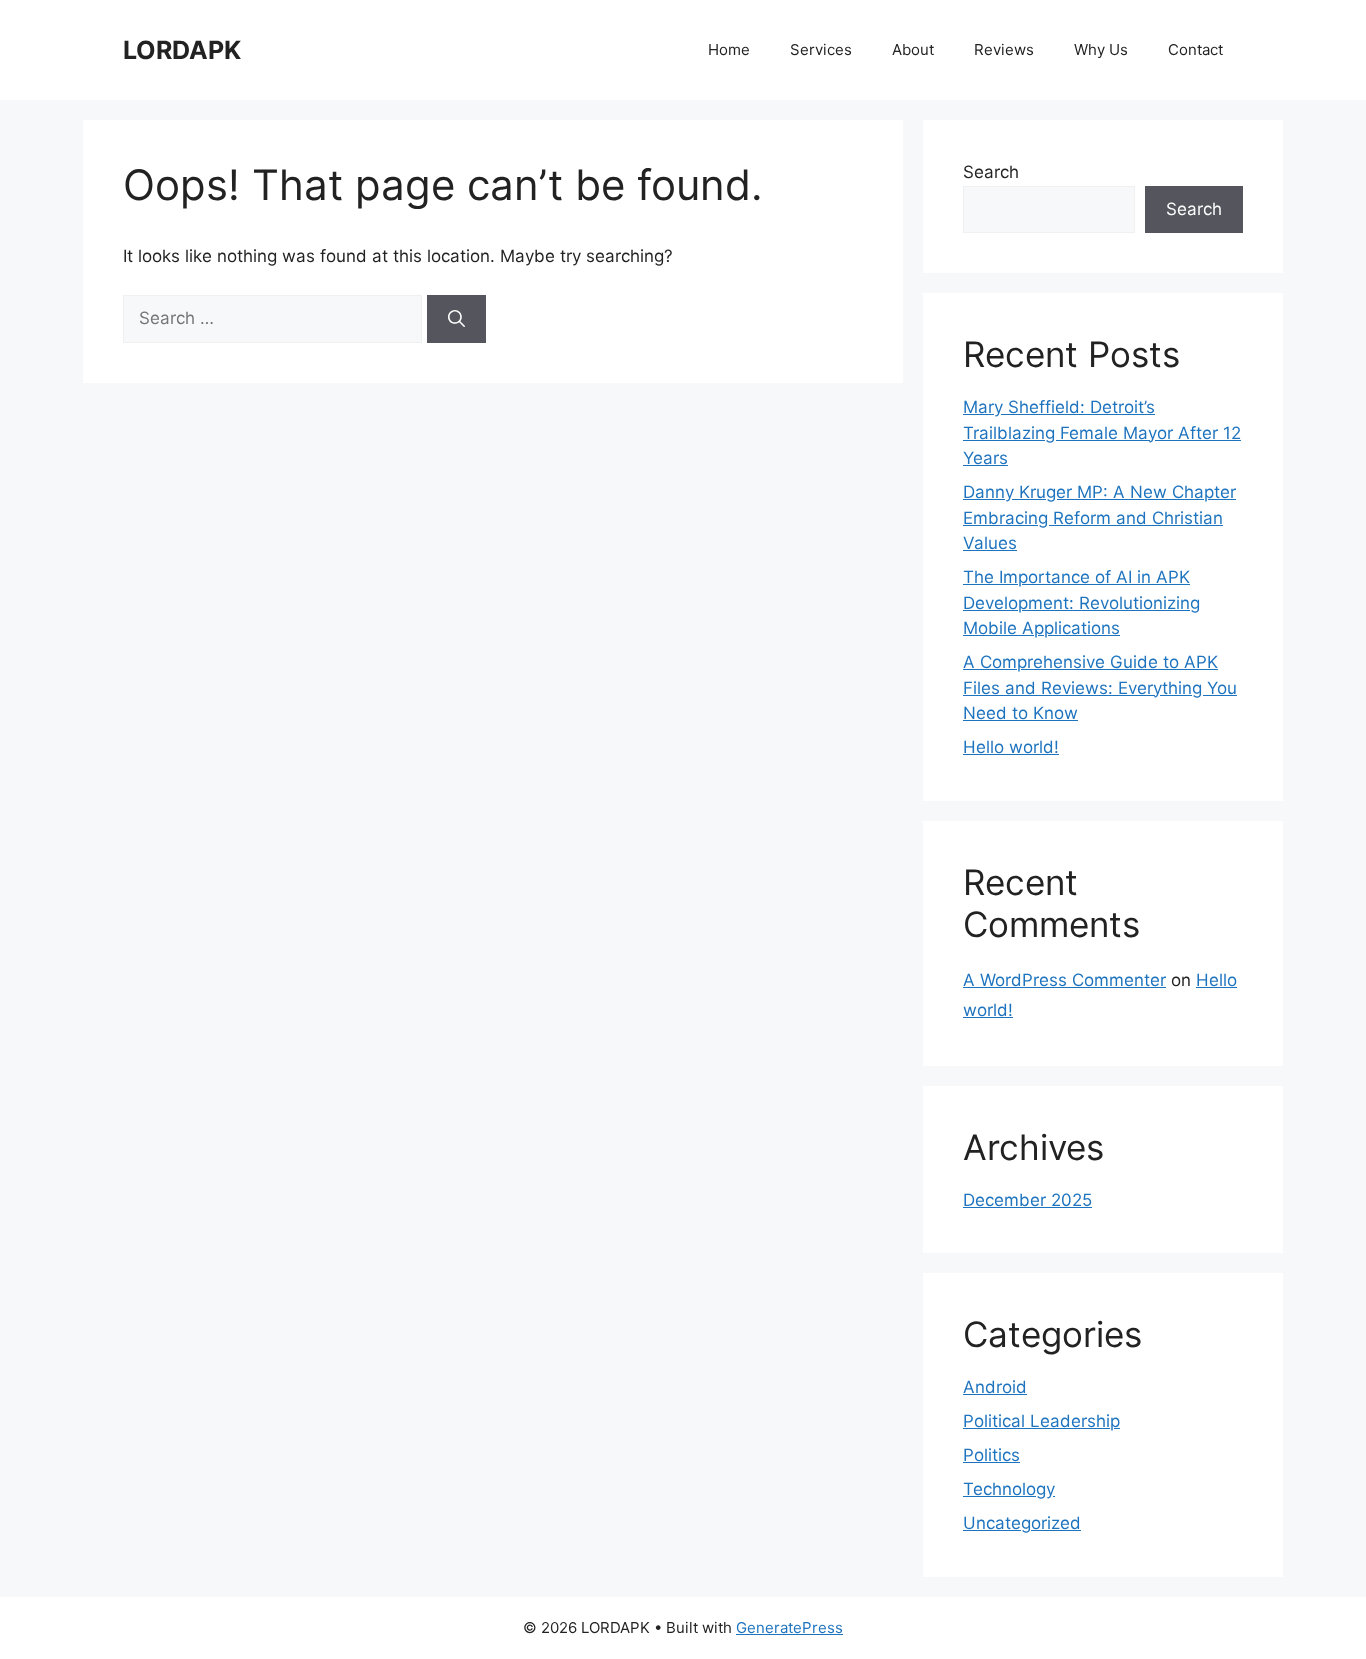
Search (991, 172)
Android (995, 1387)
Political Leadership (1041, 1421)
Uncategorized (1022, 1523)
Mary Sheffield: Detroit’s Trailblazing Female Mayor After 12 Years (1102, 432)
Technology (1009, 1489)
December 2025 (1027, 1200)
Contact (1195, 49)
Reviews (1004, 49)
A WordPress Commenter (1064, 980)
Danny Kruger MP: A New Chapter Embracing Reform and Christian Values (1099, 517)
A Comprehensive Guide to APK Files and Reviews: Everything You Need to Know (1100, 687)
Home (729, 49)
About (913, 49)
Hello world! (1011, 747)
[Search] (456, 319)
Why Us (1101, 49)
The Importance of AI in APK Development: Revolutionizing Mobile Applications (1081, 602)
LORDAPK (182, 50)
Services (821, 49)
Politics (991, 1455)
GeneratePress (789, 1627)
